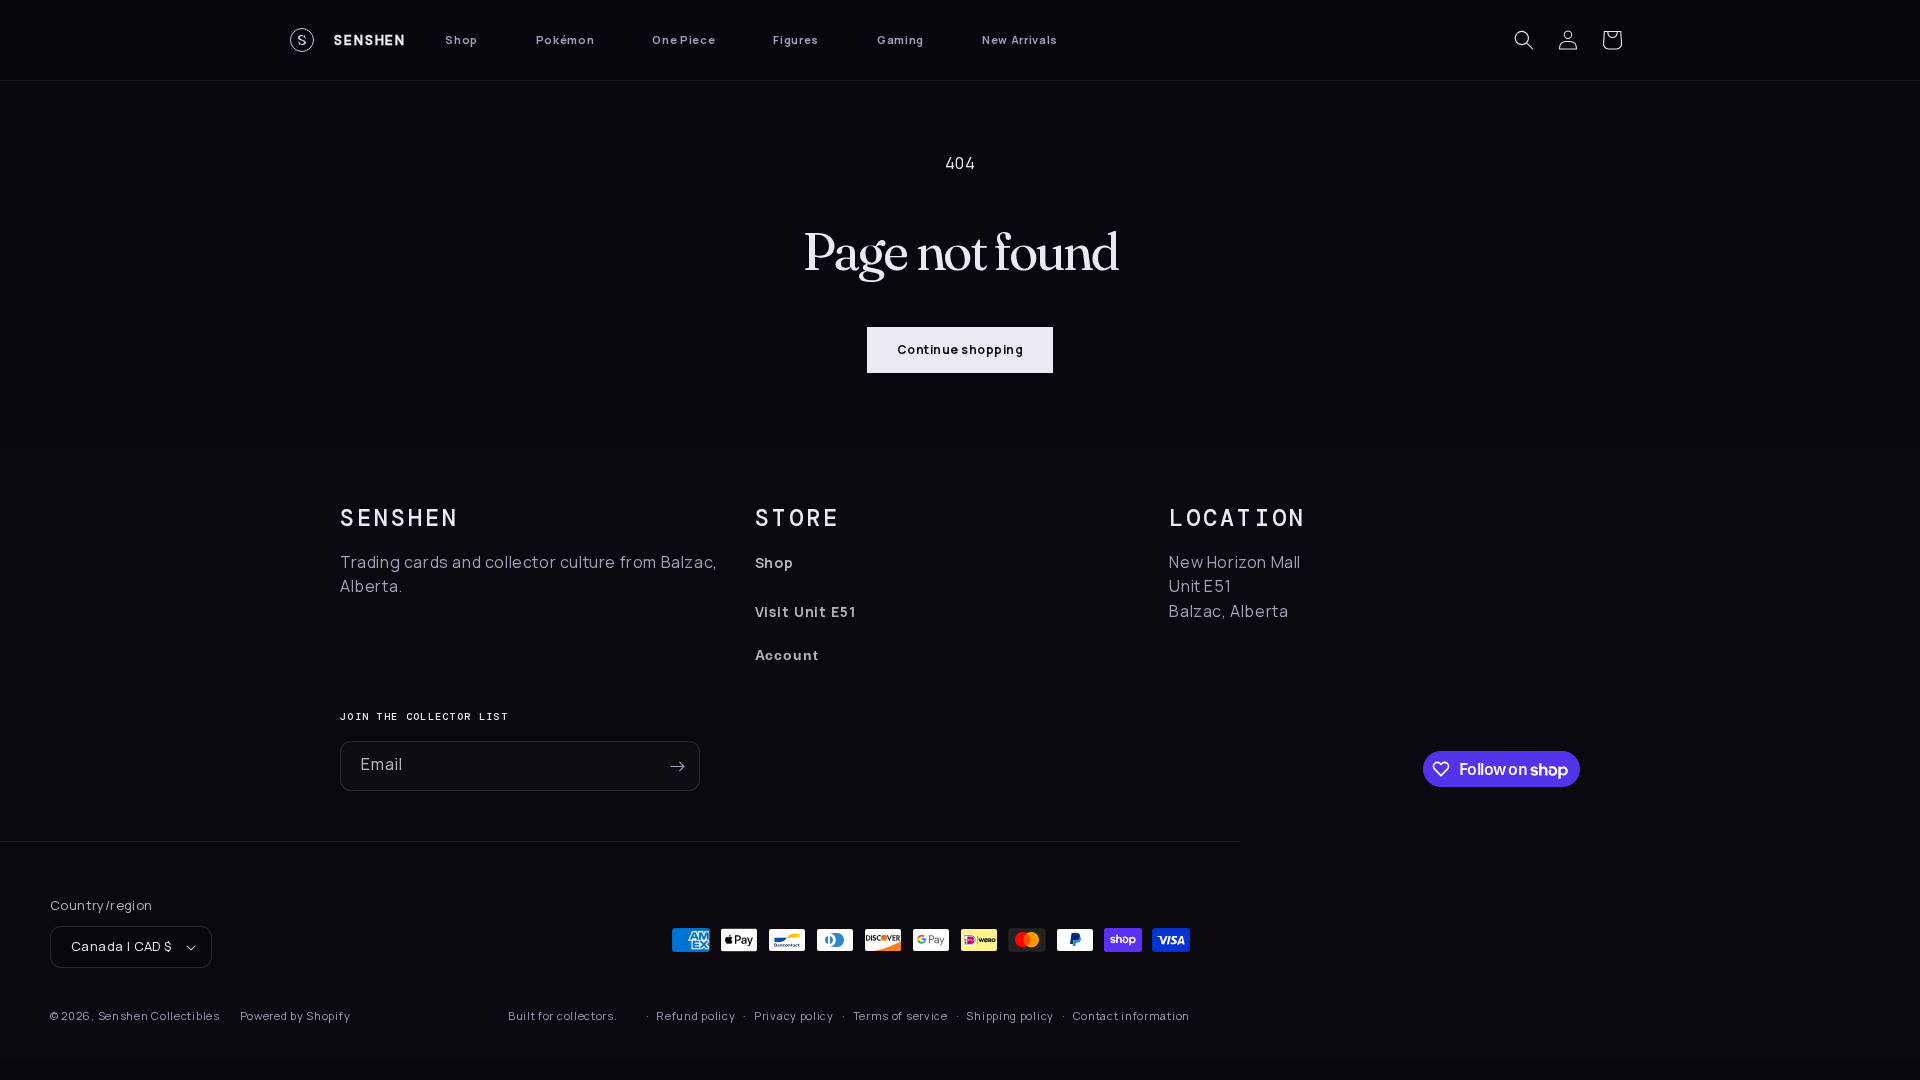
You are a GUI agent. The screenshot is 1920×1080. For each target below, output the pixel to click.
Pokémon (565, 39)
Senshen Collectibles (159, 1015)
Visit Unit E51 (805, 611)
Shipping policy (1010, 1015)
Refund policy (695, 1015)
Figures (796, 39)
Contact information (1131, 1015)
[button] (1524, 40)
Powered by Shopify (295, 1015)
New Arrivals (1020, 39)
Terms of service (900, 1015)
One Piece (683, 39)
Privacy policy (794, 1015)
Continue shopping (960, 349)
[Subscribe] (677, 766)
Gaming (900, 39)
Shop (461, 39)
